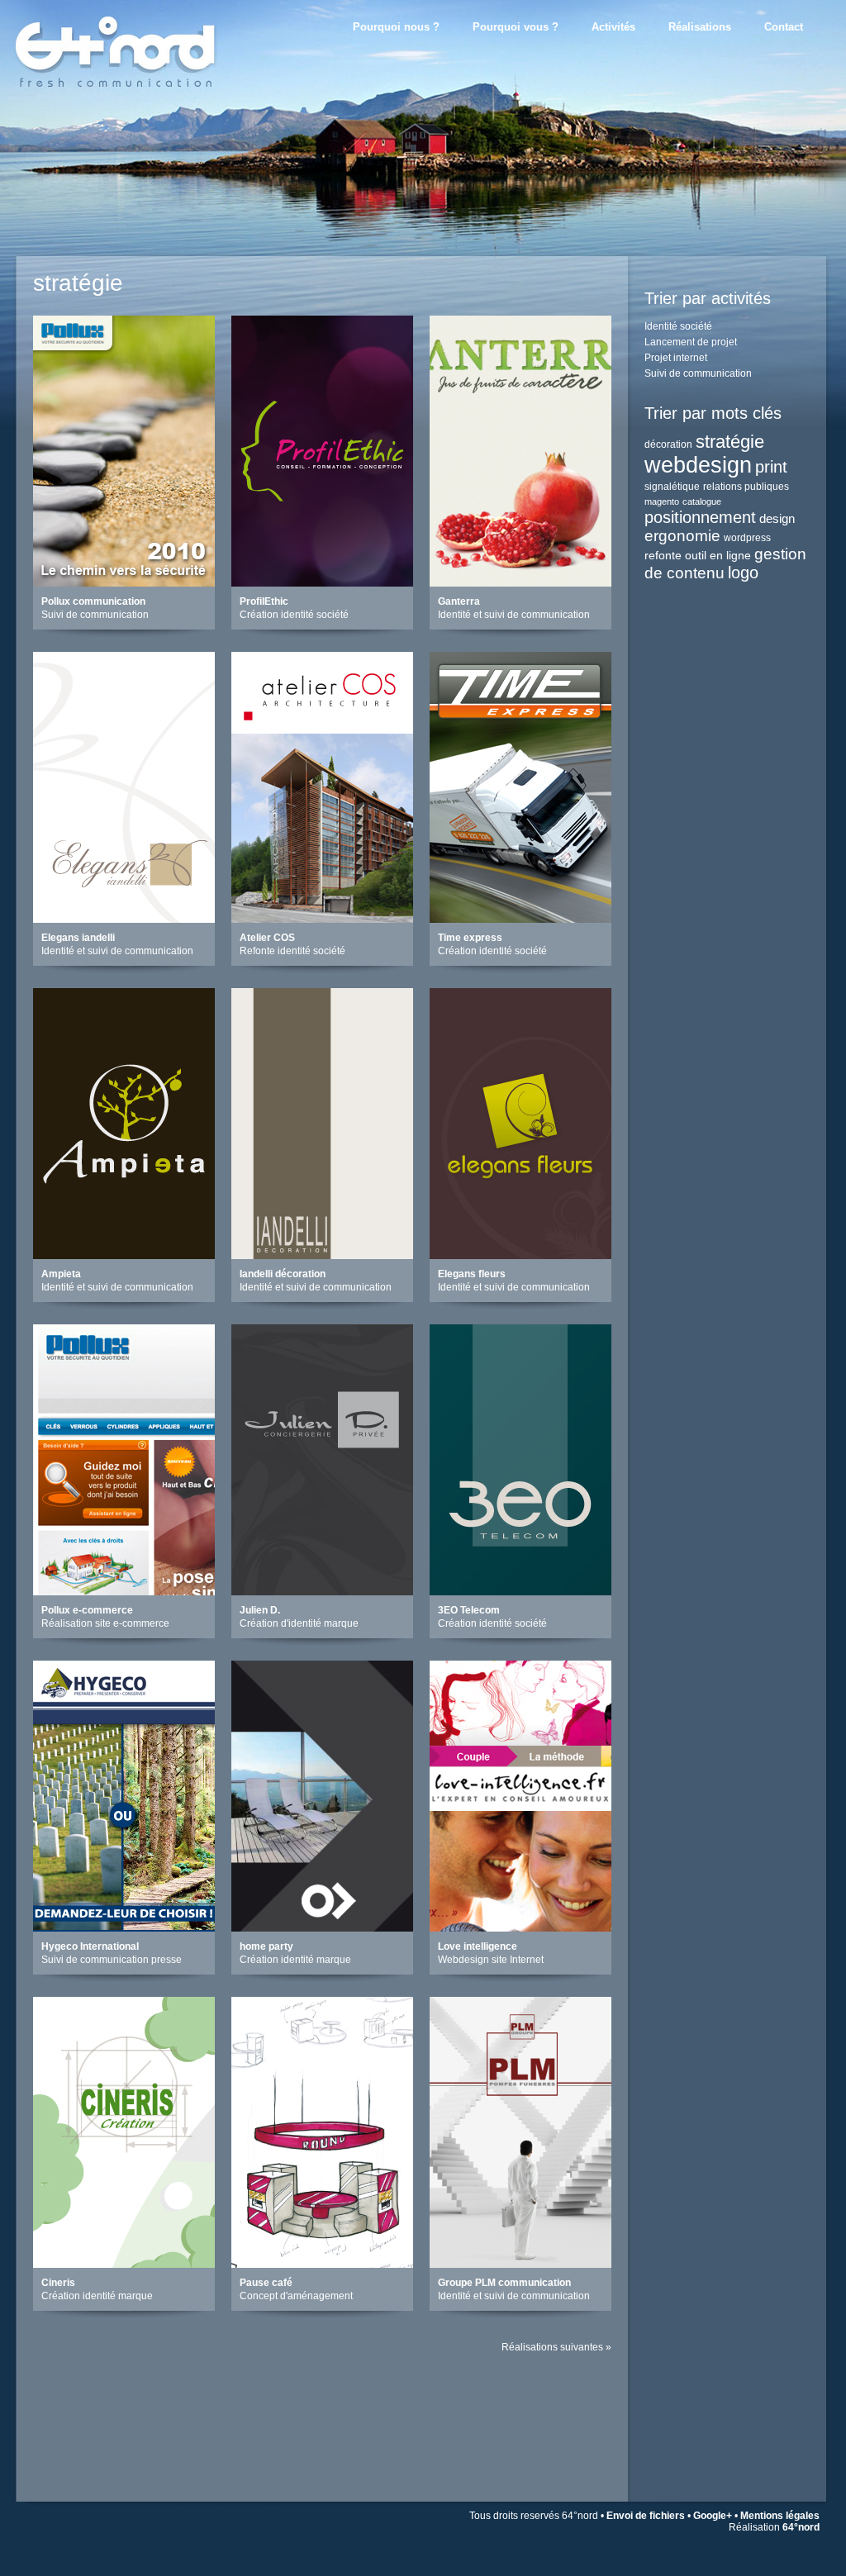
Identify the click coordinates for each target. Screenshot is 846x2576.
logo (743, 573)
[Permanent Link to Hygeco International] (124, 1927)
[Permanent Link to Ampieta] (124, 1255)
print (771, 467)
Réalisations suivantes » (556, 2347)
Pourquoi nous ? (396, 27)
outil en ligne (718, 555)
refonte (663, 555)
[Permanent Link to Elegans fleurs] (520, 1255)
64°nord (801, 2527)
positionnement (700, 517)
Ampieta (61, 1274)
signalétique (672, 487)
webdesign (698, 465)
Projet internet (676, 358)
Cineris (58, 2283)
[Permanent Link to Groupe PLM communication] (520, 2263)
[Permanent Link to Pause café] (322, 2263)
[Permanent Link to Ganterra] (520, 582)
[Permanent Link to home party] (322, 1927)
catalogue (702, 501)
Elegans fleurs (472, 1274)
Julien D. (260, 1610)
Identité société (678, 326)
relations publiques (746, 487)
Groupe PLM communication (504, 2283)
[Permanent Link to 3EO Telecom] (520, 1591)
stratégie (730, 442)
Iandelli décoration (283, 1274)
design (777, 518)
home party (266, 1946)
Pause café (266, 2283)
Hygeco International (90, 1946)
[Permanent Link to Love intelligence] (520, 1927)
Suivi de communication (698, 373)
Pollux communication (93, 601)
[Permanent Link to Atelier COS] (322, 918)
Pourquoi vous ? (516, 27)
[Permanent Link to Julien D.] (322, 1591)
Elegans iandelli (78, 938)
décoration (668, 444)
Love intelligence (478, 1946)
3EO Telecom (469, 1610)
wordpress (747, 538)
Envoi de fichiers (646, 2516)
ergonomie (682, 536)
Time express (470, 938)
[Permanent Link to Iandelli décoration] (322, 1255)
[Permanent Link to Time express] (520, 918)
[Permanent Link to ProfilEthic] (322, 582)
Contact (784, 27)
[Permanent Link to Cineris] (124, 2263)
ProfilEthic (264, 601)
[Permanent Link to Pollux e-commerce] (124, 1591)
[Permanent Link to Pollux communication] (124, 582)
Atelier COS (267, 938)
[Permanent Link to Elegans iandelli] (124, 918)
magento (662, 501)
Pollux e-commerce (87, 1610)
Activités (613, 27)
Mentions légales (780, 2516)
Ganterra (459, 601)
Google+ (713, 2516)
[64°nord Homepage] (142, 103)
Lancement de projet (691, 342)
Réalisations (700, 27)
